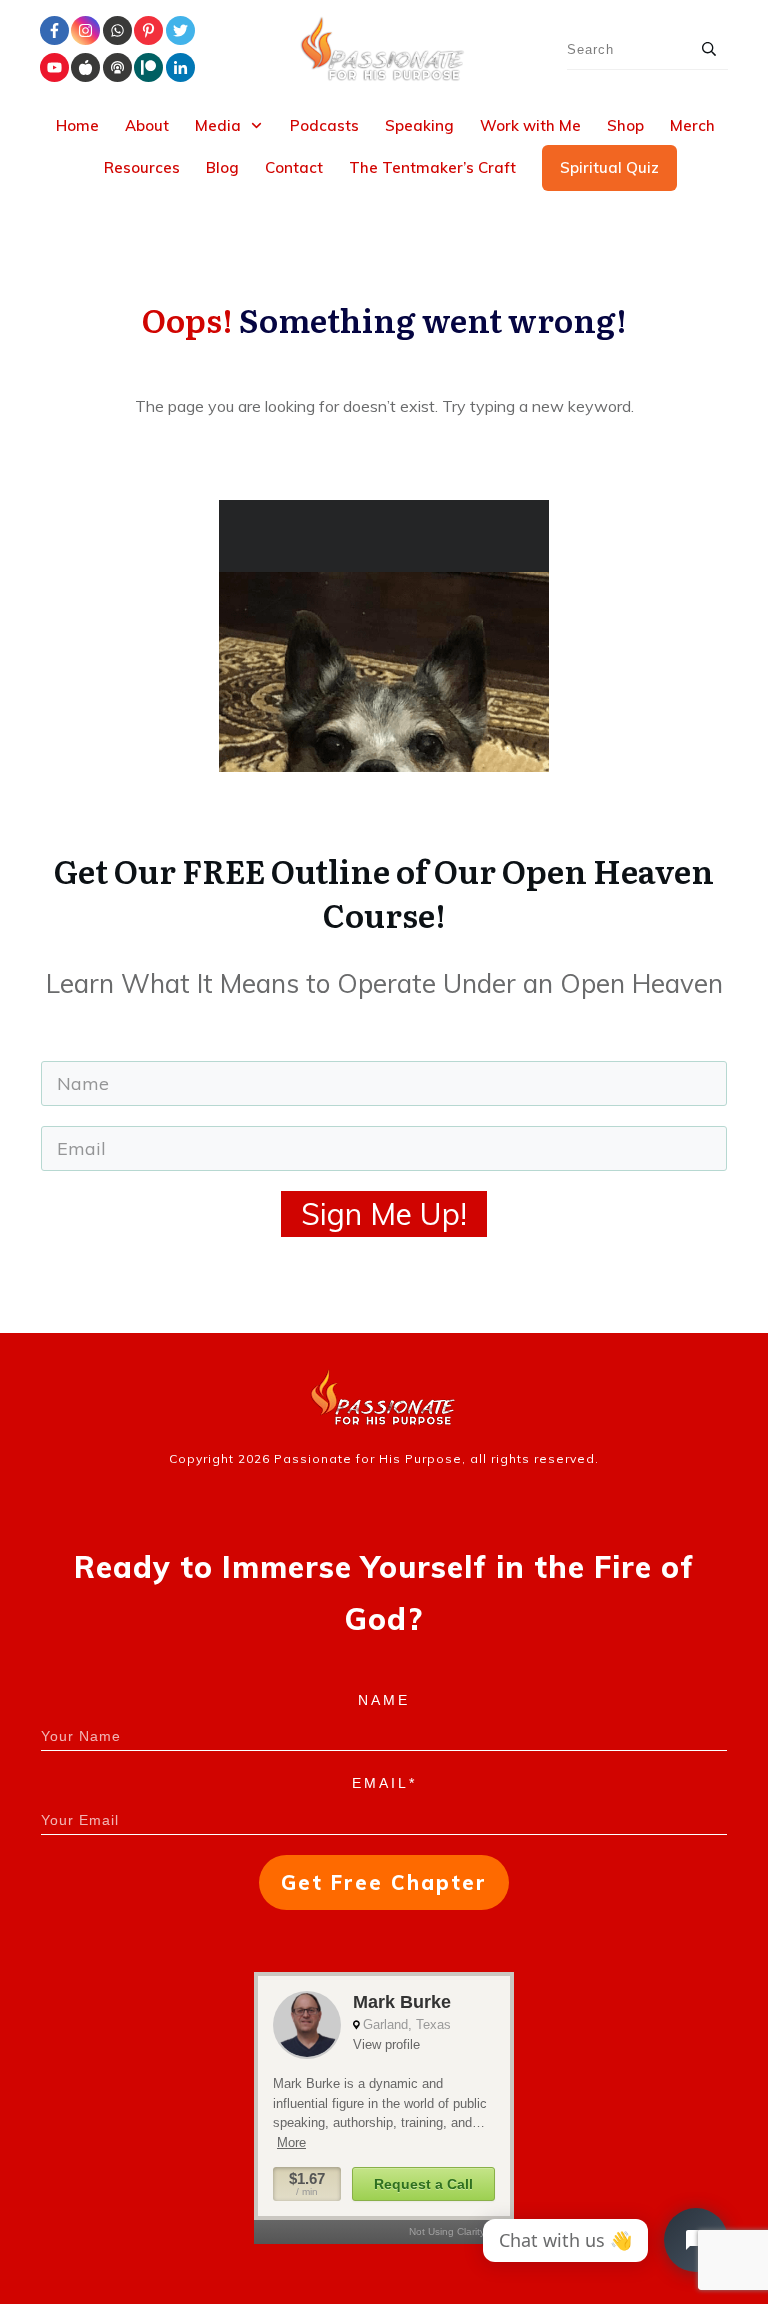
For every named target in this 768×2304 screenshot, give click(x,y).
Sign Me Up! (384, 1214)
